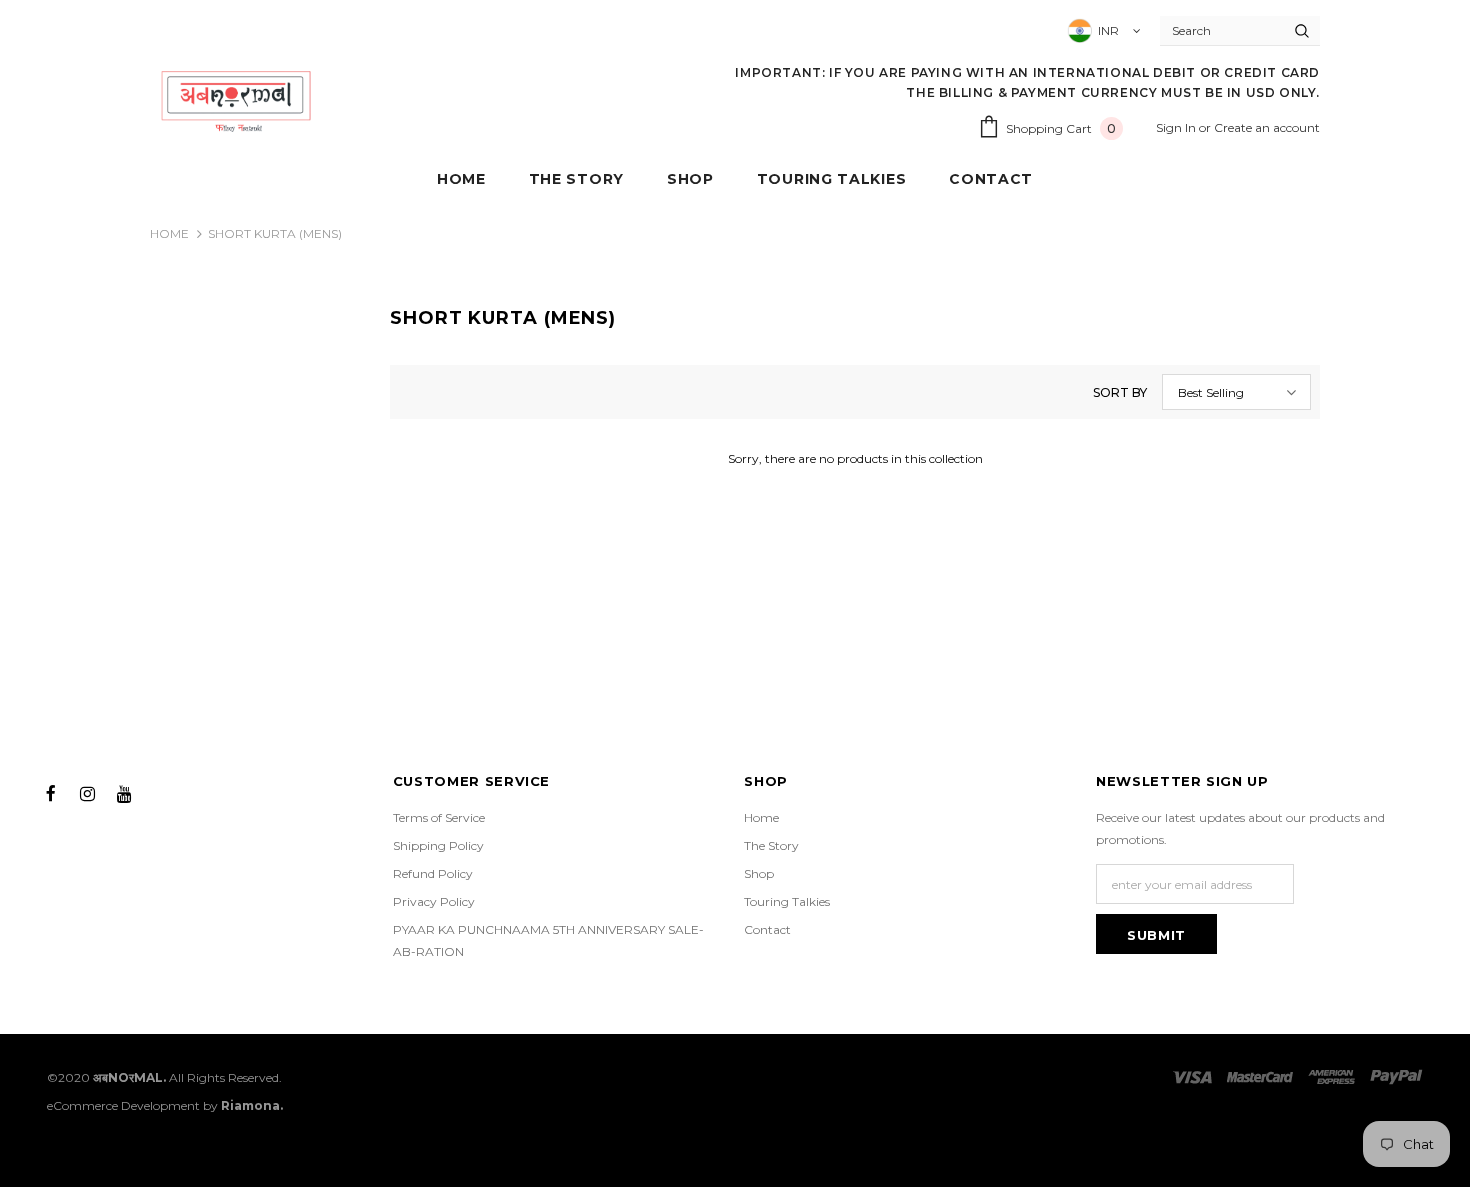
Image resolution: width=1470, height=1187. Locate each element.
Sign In (1177, 127)
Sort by (1120, 392)
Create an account (1267, 127)
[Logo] (236, 100)
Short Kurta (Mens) (275, 233)
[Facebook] (51, 792)
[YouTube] (125, 792)
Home (169, 233)
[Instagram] (88, 792)
